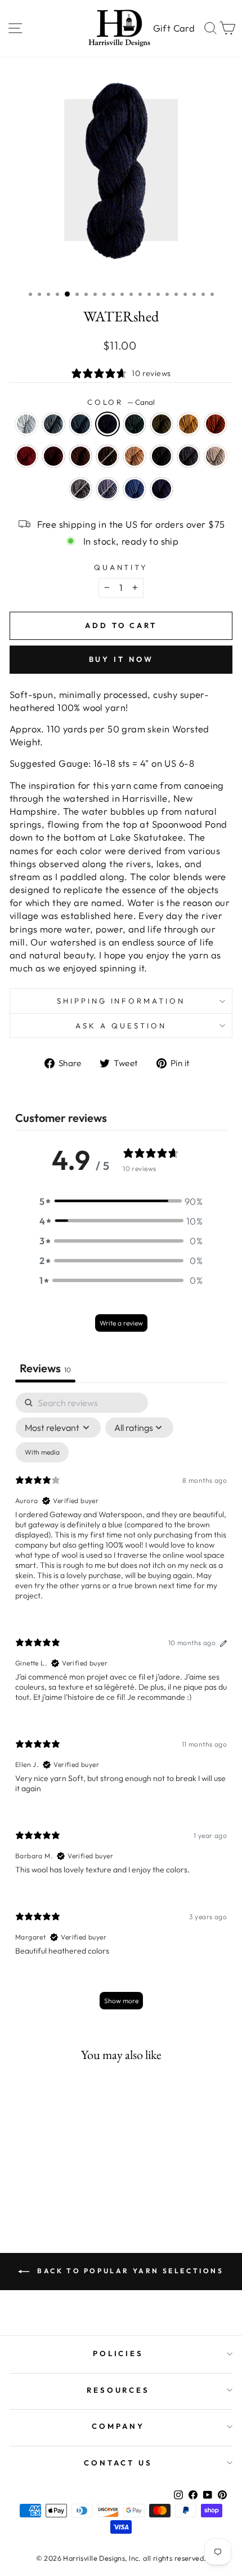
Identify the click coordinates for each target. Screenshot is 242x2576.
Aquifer (135, 489)
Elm (80, 456)
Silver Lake (107, 489)
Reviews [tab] (45, 1368)
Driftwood (216, 456)
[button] (121, 1201)
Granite (80, 489)
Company (118, 2426)
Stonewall (189, 456)
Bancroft (53, 424)
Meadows (135, 456)
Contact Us (118, 2463)
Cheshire (80, 424)
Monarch (216, 424)
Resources (118, 2390)
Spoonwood (162, 424)
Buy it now (121, 659)
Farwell (53, 456)
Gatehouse (107, 456)
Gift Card (174, 28)
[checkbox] (42, 1452)
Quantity (121, 567)
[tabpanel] (121, 1706)
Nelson (162, 489)
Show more (121, 2001)
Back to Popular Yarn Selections (129, 2271)
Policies (118, 2353)
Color (121, 402)
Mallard (135, 424)
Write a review (121, 1323)
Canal (107, 424)
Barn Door (26, 456)
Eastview (189, 424)
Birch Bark (26, 424)
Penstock (162, 456)
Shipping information (121, 1001)
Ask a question (121, 1026)
